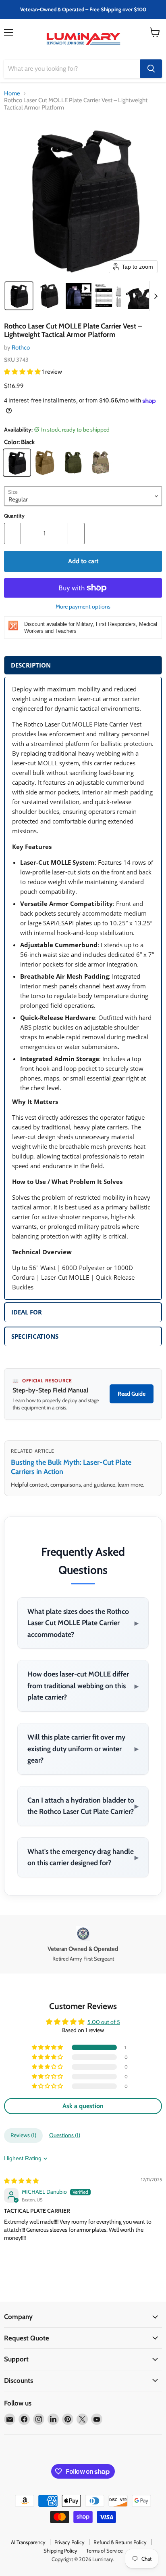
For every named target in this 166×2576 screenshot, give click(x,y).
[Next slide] (156, 296)
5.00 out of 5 (104, 2022)
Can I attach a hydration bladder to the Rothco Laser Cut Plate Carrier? (83, 1806)
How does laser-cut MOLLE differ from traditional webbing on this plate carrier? (83, 1685)
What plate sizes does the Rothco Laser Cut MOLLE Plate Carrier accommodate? (83, 1623)
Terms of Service (105, 2551)
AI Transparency (28, 2542)
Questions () (65, 2135)
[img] (21, 2181)
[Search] (151, 69)
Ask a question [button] (83, 2106)
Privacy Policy (70, 2542)
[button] (19, 296)
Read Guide (132, 1394)
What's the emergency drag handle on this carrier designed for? (83, 1857)
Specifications (35, 1336)
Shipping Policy (60, 2551)
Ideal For (27, 1312)
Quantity (14, 516)
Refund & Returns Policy (120, 2542)
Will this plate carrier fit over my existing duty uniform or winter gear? (83, 1748)
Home (12, 94)
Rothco (21, 348)
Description (31, 665)
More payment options (83, 607)
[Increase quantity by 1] (76, 533)
